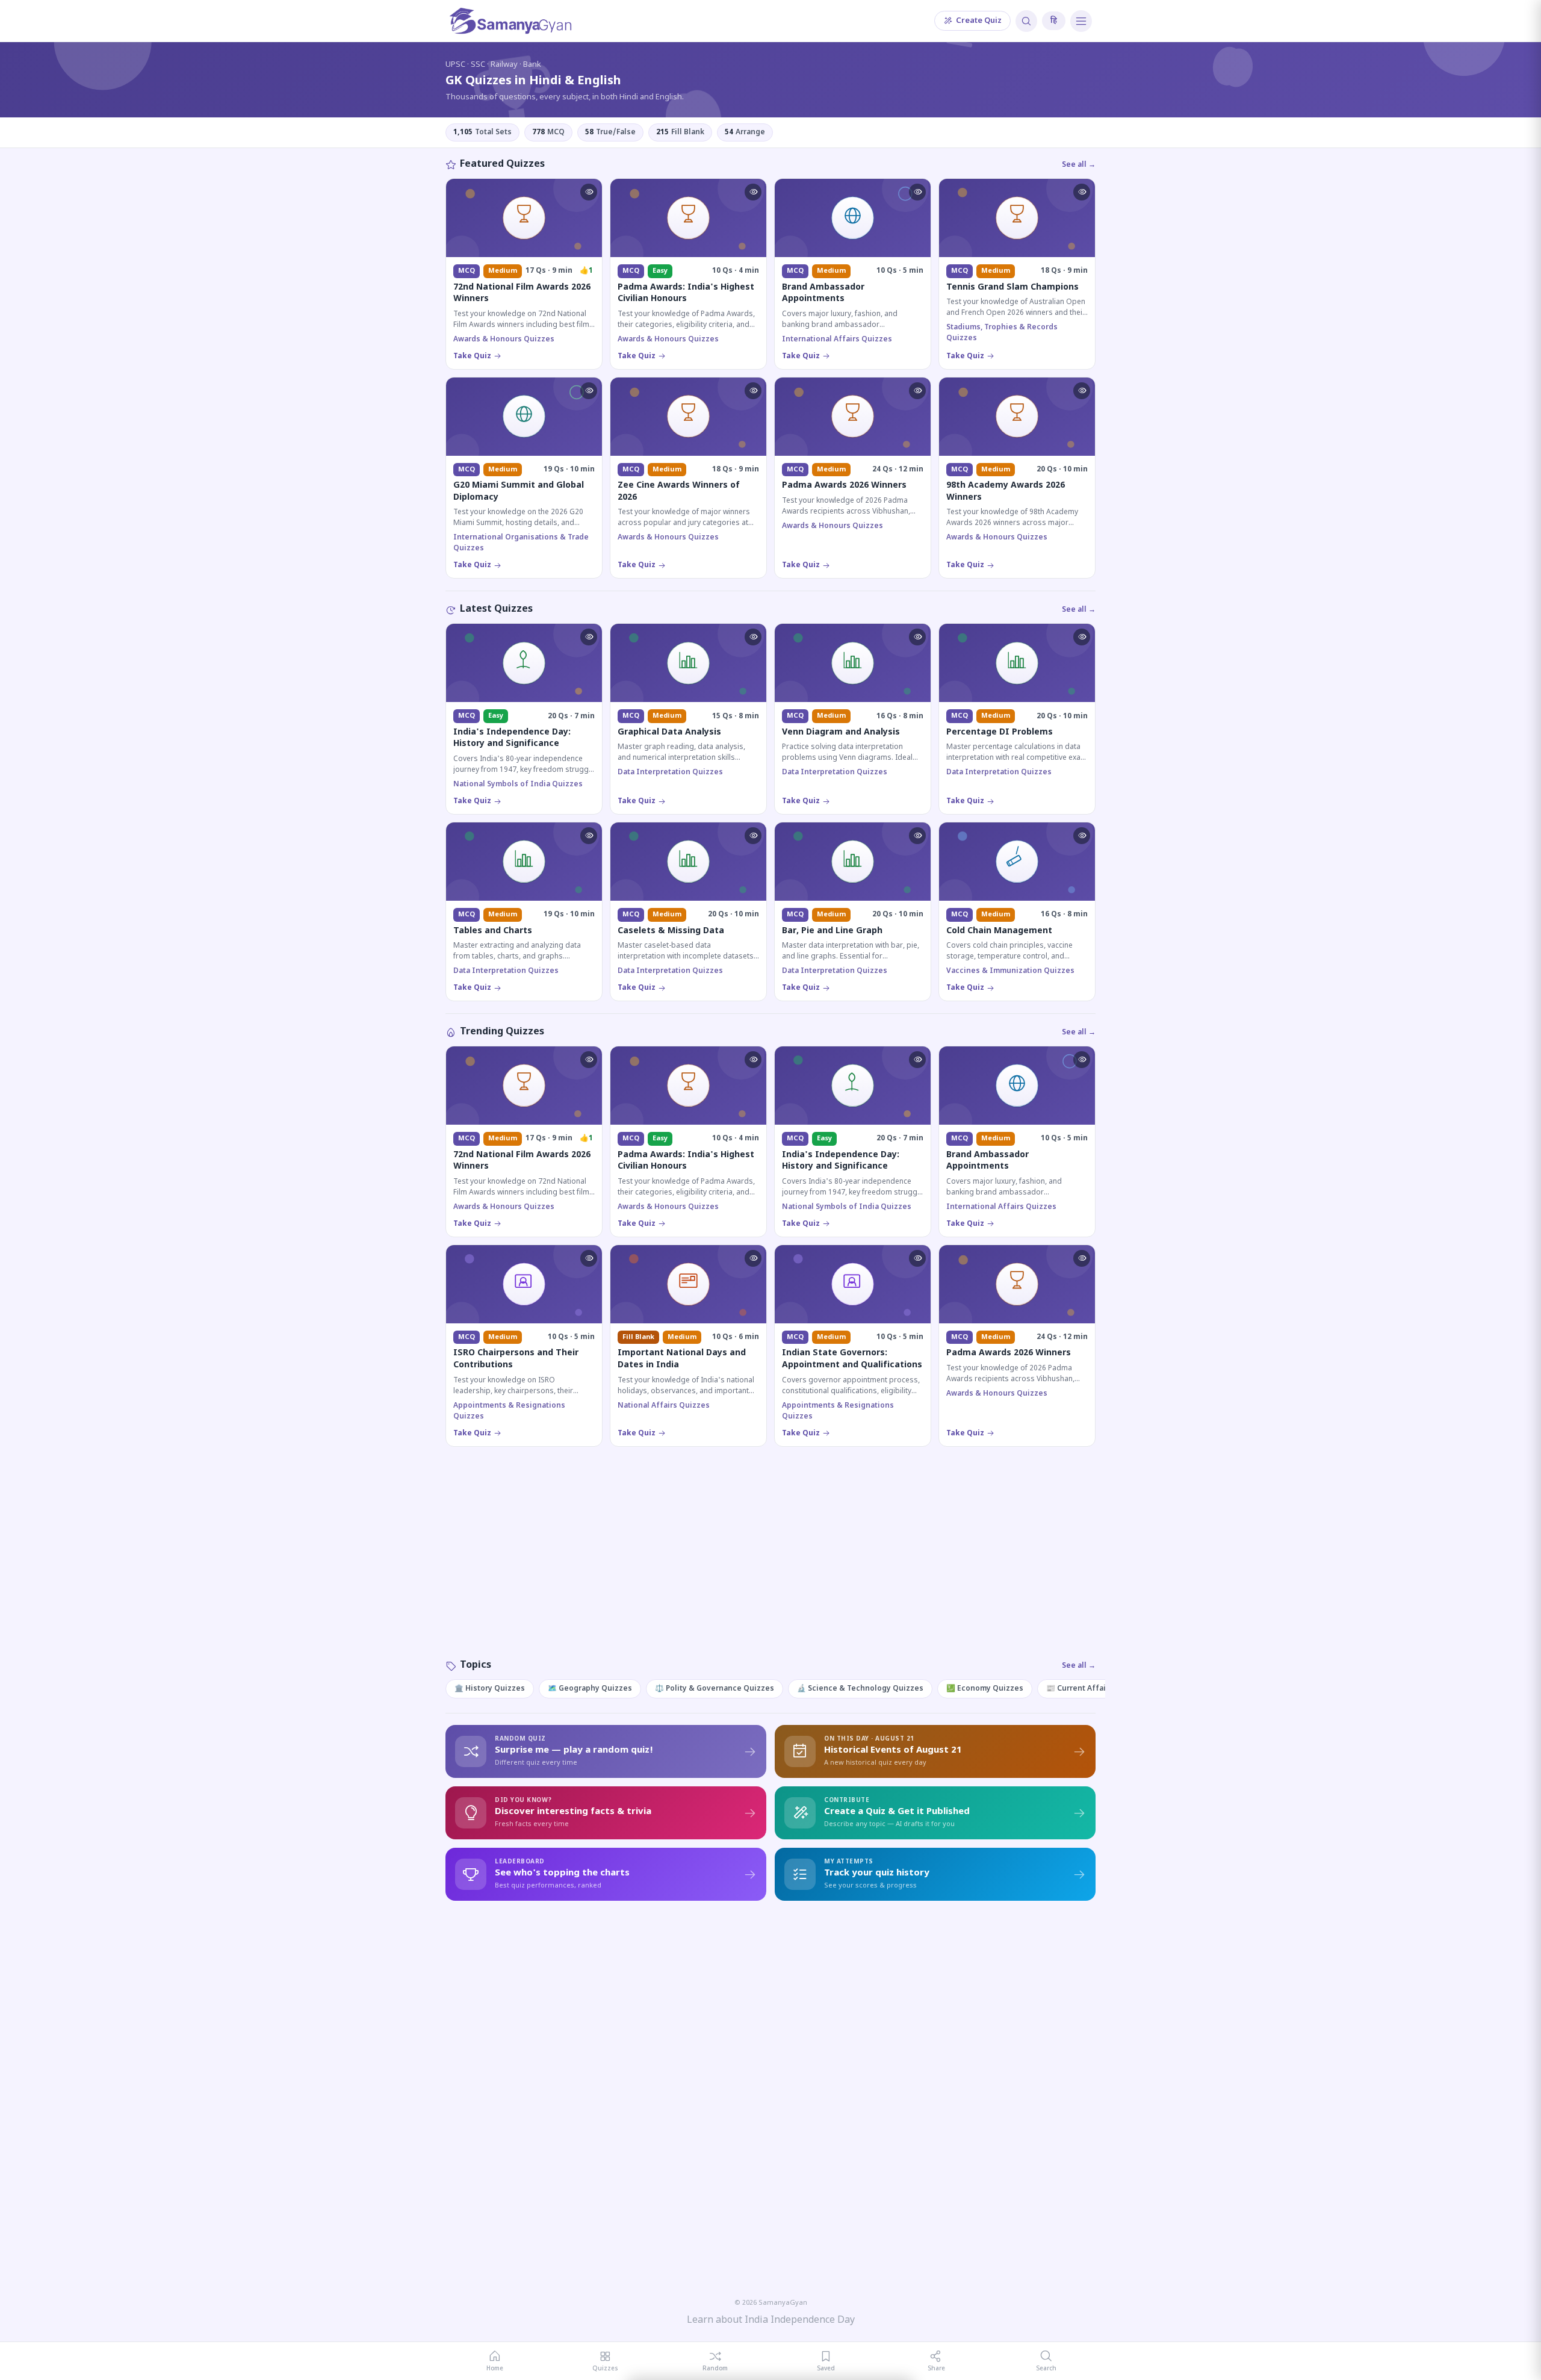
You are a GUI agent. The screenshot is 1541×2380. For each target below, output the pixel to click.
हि (1054, 21)
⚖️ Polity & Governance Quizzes (715, 1689)
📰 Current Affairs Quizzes (1096, 1689)
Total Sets (482, 132)
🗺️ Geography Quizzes (590, 1689)
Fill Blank (680, 132)
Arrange (745, 132)
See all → (1079, 165)
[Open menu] (1081, 21)
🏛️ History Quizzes (490, 1689)
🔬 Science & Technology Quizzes (860, 1689)
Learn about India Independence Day (771, 2321)
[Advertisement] (770, 1565)
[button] (589, 192)
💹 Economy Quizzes (985, 1689)
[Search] (1026, 21)
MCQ (548, 132)
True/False (610, 132)
